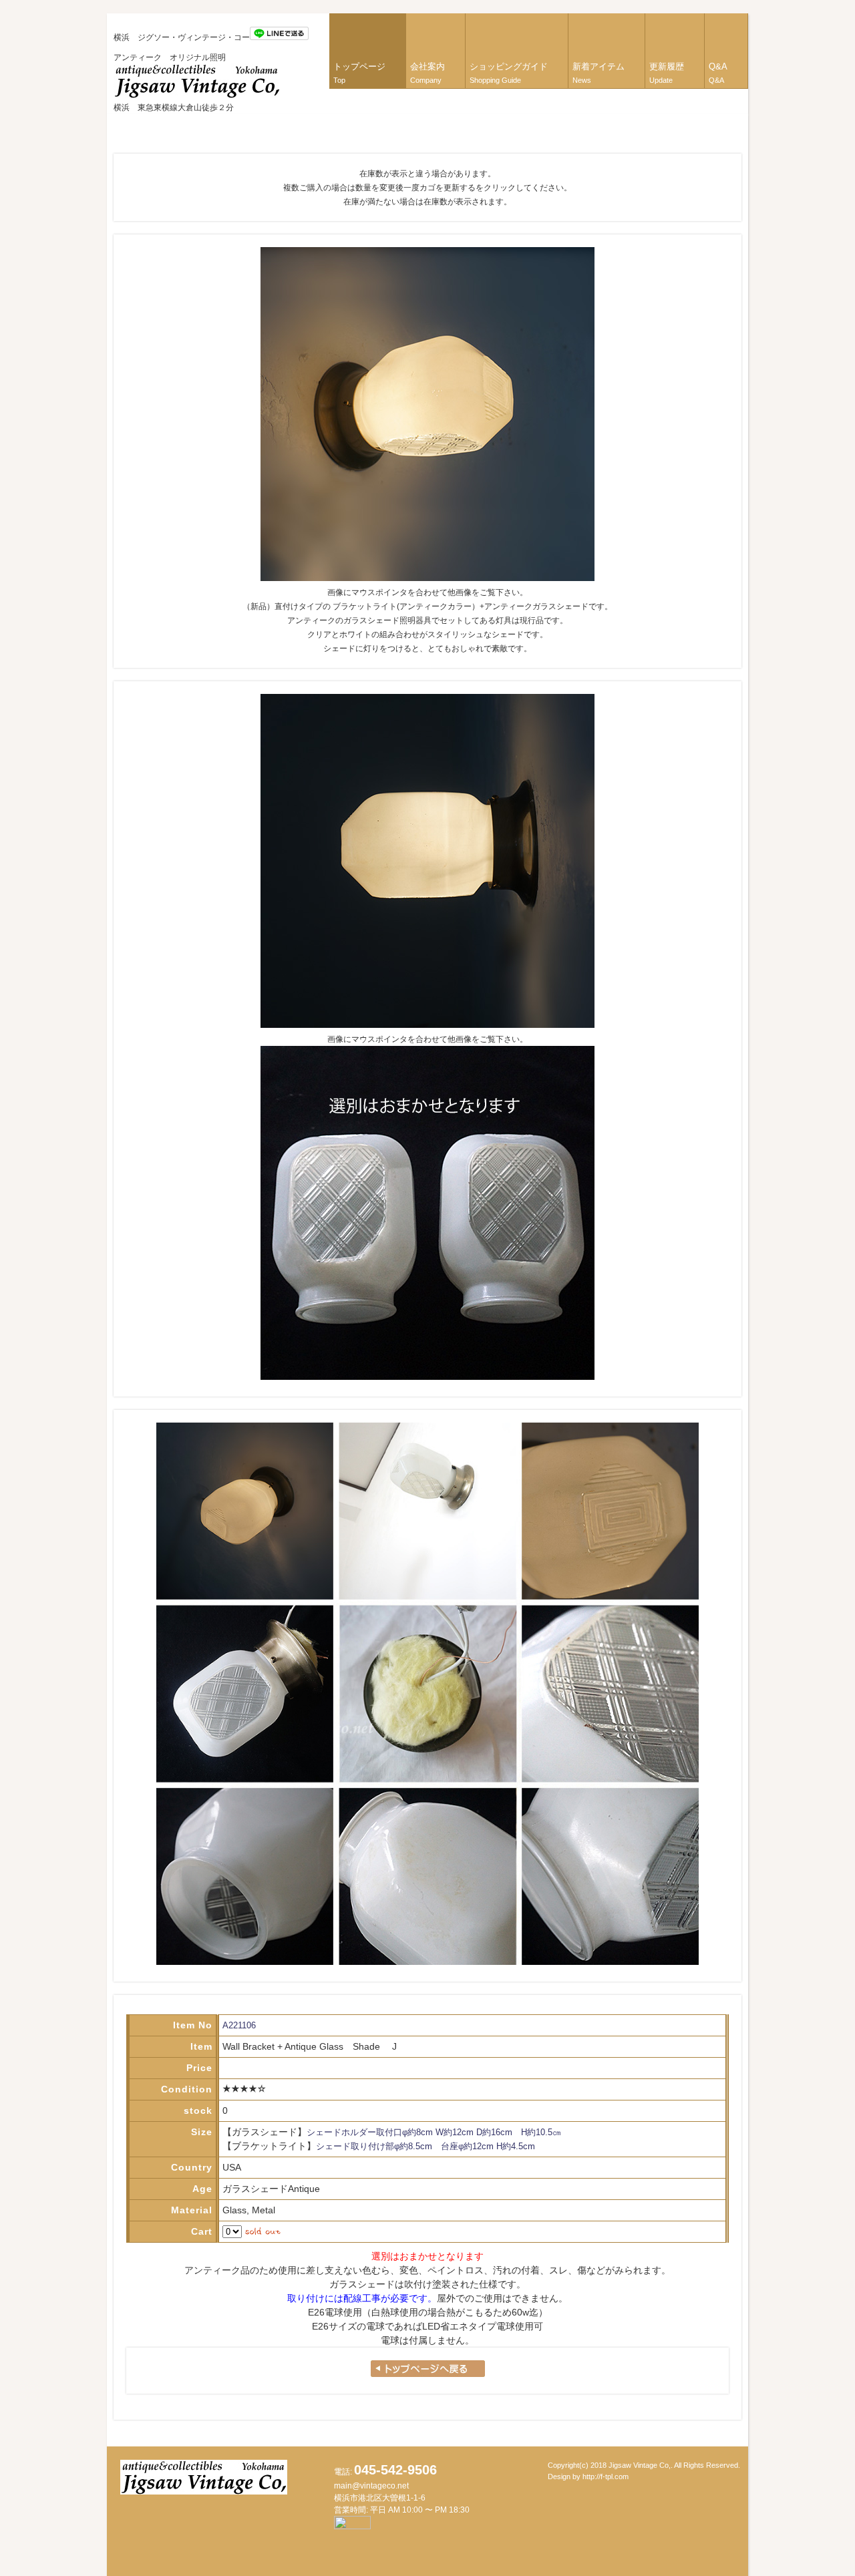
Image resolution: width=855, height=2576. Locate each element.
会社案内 (427, 73)
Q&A (718, 73)
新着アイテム (598, 73)
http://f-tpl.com (606, 2476)
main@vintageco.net (371, 2486)
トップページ (359, 73)
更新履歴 (667, 73)
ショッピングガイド (509, 73)
